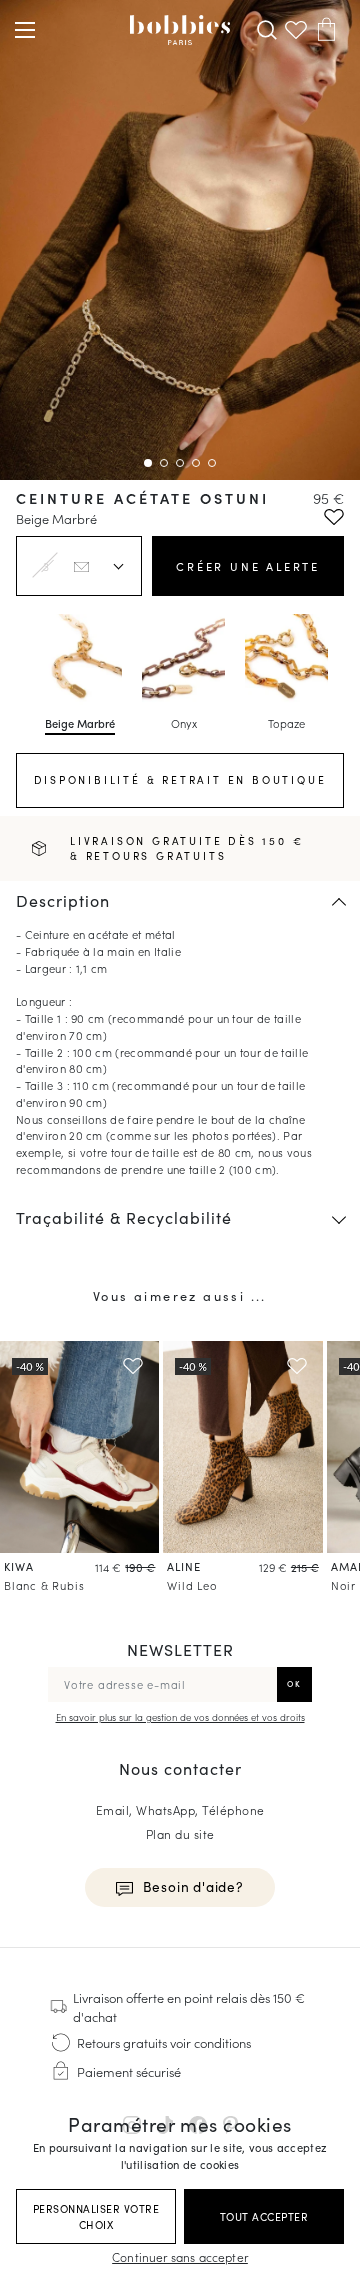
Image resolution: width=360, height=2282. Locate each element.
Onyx (184, 723)
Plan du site (180, 1833)
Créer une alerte (248, 566)
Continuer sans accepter (180, 2256)
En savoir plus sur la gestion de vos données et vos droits (180, 1717)
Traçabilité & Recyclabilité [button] (124, 1217)
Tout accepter (264, 2216)
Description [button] (63, 900)
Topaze (286, 723)
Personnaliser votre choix (96, 2216)
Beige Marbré (80, 723)
